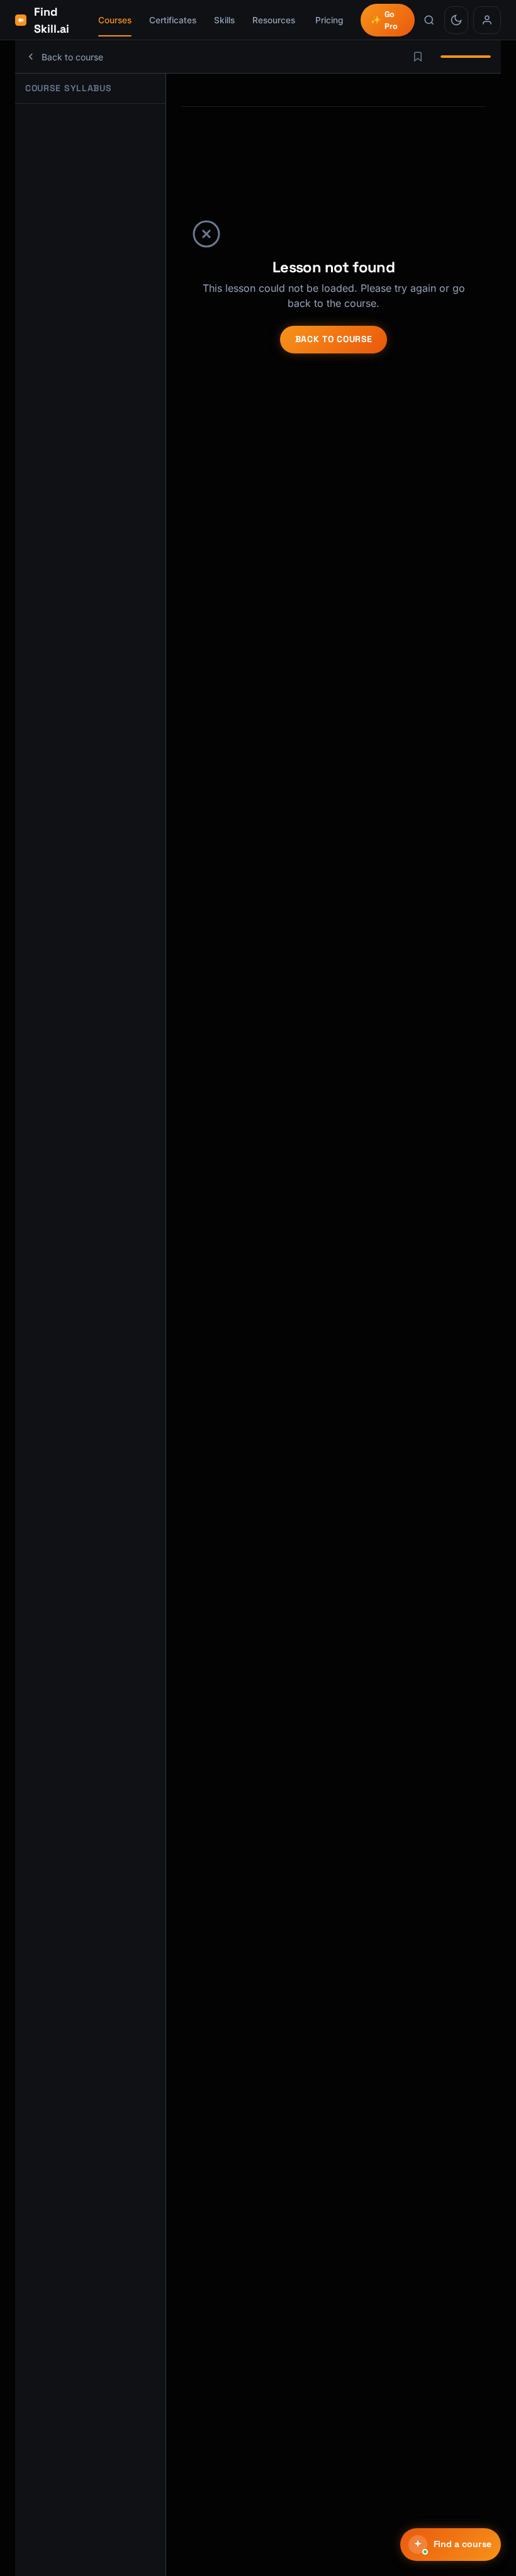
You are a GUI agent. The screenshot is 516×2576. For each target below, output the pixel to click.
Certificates (173, 20)
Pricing (329, 20)
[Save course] (418, 57)
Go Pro (384, 20)
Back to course (334, 339)
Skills (224, 20)
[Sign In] (487, 20)
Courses (115, 20)
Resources (274, 20)
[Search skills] (429, 20)
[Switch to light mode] (456, 20)
